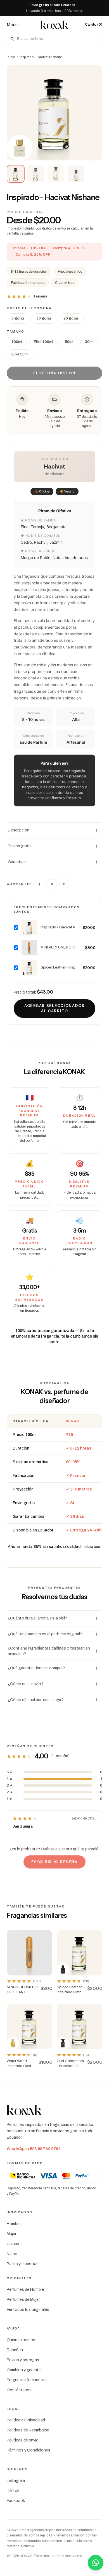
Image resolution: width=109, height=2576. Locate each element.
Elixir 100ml (43, 342)
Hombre (14, 2224)
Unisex (13, 2244)
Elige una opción (54, 373)
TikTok (13, 2491)
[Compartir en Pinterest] (64, 884)
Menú (12, 25)
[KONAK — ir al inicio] (54, 25)
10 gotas (44, 318)
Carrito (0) (94, 25)
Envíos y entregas (23, 2360)
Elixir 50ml (20, 354)
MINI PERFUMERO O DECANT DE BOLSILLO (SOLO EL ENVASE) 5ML (61, 947)
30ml (89, 342)
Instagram (16, 2481)
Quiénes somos (21, 2340)
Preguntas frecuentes (27, 2380)
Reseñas (15, 2350)
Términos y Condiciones (29, 2450)
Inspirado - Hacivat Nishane (60, 927)
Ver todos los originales (28, 2310)
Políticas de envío (23, 2440)
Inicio (11, 57)
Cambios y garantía (24, 2370)
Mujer (11, 2234)
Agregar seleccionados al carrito (54, 1008)
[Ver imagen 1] (16, 174)
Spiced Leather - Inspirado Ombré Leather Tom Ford (60, 967)
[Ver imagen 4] (76, 174)
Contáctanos (19, 2390)
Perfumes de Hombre (25, 2290)
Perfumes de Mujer (23, 2300)
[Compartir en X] (52, 884)
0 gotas (18, 318)
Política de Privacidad (26, 2420)
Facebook (16, 2501)
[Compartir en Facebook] (40, 884)
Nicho (12, 2254)
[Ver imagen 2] (36, 174)
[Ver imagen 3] (56, 174)
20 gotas (71, 318)
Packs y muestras (23, 2264)
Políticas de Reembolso (28, 2430)
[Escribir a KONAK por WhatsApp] (96, 2563)
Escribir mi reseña (54, 1862)
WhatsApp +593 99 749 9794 (34, 2149)
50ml (69, 342)
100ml (17, 342)
